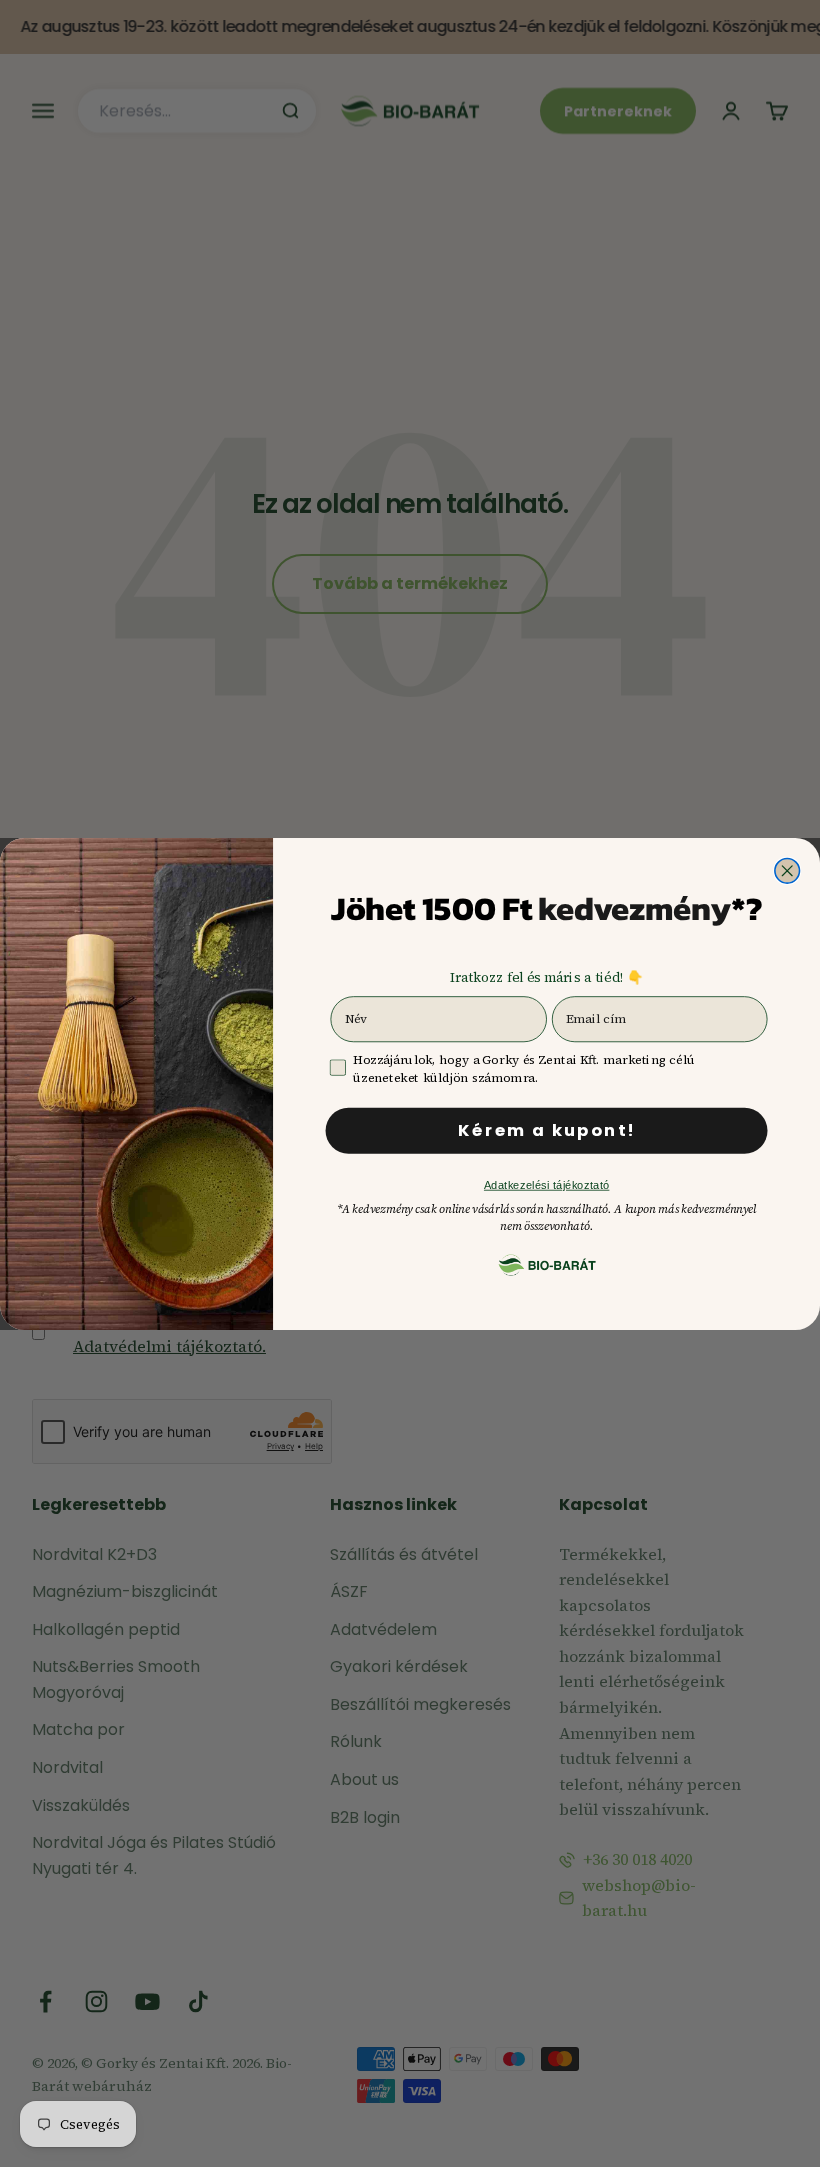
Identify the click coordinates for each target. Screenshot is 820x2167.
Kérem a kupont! (547, 1130)
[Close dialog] (787, 870)
